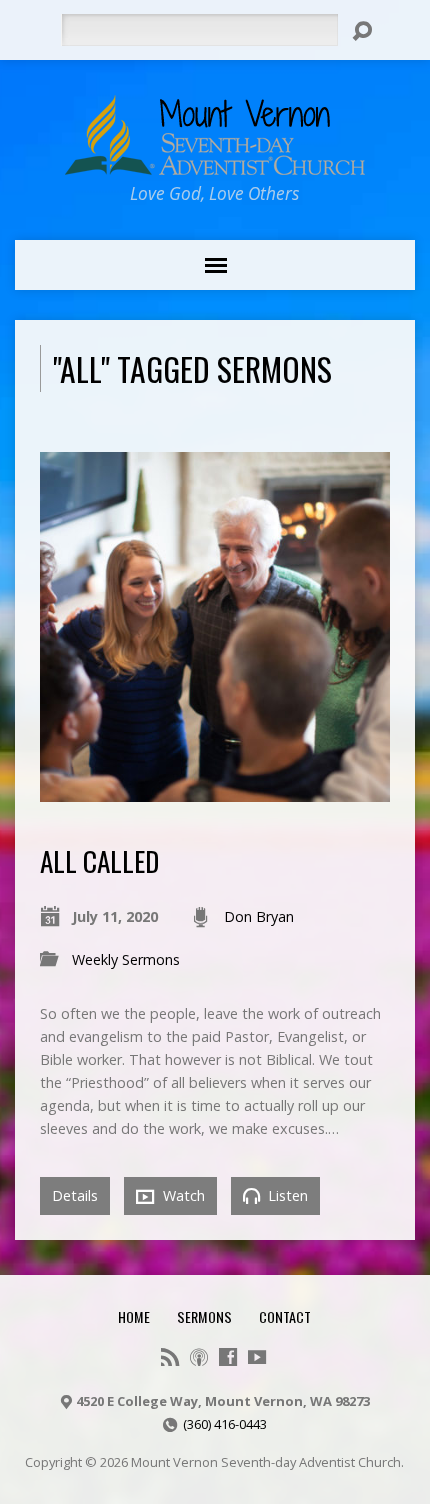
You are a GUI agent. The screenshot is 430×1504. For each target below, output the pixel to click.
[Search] (362, 31)
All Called (99, 860)
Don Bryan (259, 916)
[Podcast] (199, 1357)
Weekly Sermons (126, 959)
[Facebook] (228, 1357)
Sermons (204, 1316)
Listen (286, 1195)
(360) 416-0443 (225, 1424)
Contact (285, 1316)
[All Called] (215, 790)
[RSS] (170, 1357)
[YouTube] (257, 1357)
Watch (182, 1195)
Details (75, 1195)
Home (134, 1316)
